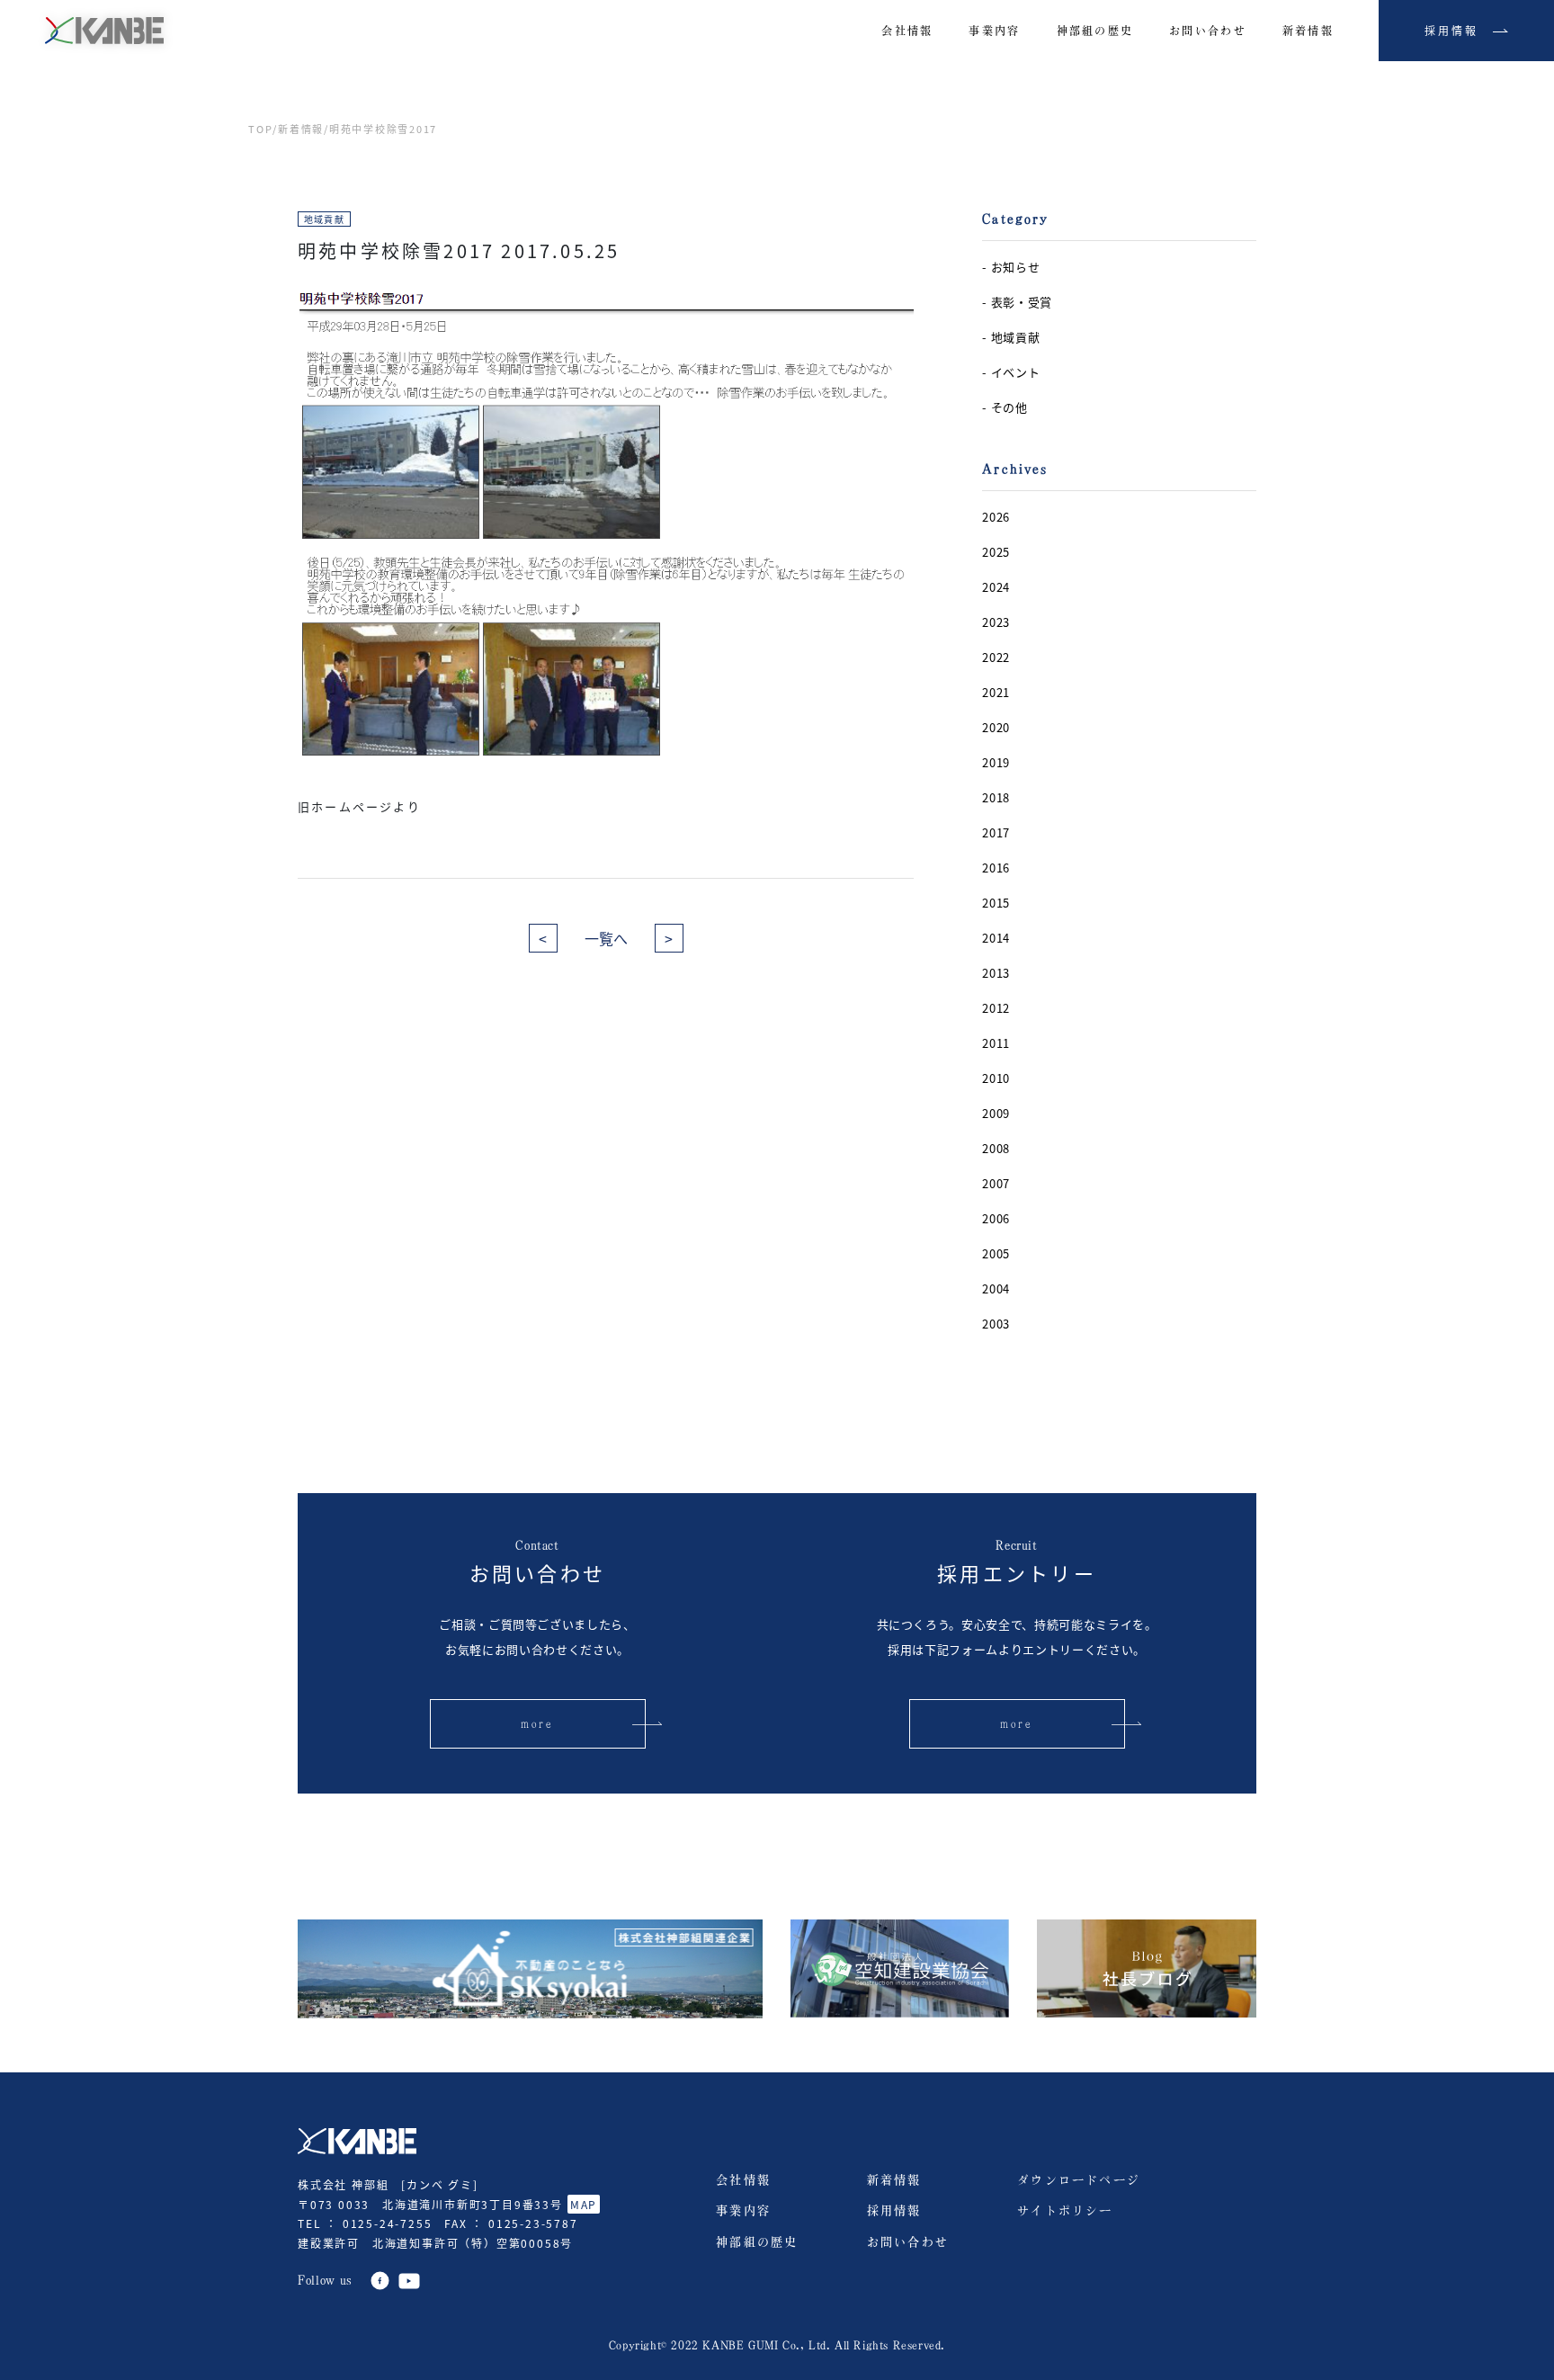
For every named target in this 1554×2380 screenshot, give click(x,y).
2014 (996, 938)
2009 (996, 1113)
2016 (996, 868)
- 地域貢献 (1011, 337)
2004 (996, 1288)
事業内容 (743, 2210)
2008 (996, 1148)
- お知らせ (1011, 267)
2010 (996, 1078)
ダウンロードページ (1079, 2180)
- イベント (1011, 372)
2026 (996, 517)
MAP (584, 2204)
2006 (996, 1218)
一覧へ (606, 938)
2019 (996, 762)
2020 (996, 727)
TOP (260, 129)
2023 (996, 622)
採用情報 (894, 2210)
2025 (996, 552)
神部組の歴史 (757, 2242)
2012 (996, 1008)
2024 (996, 587)
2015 (996, 903)
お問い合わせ (908, 2242)
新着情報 (301, 129)
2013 (996, 973)
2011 (996, 1043)
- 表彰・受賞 (1017, 302)
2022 (996, 657)
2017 (996, 832)
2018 (996, 797)
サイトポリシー (1065, 2210)
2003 (996, 1324)
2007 (996, 1183)
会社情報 (743, 2180)
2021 (996, 692)
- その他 (1005, 407)
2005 (996, 1253)
